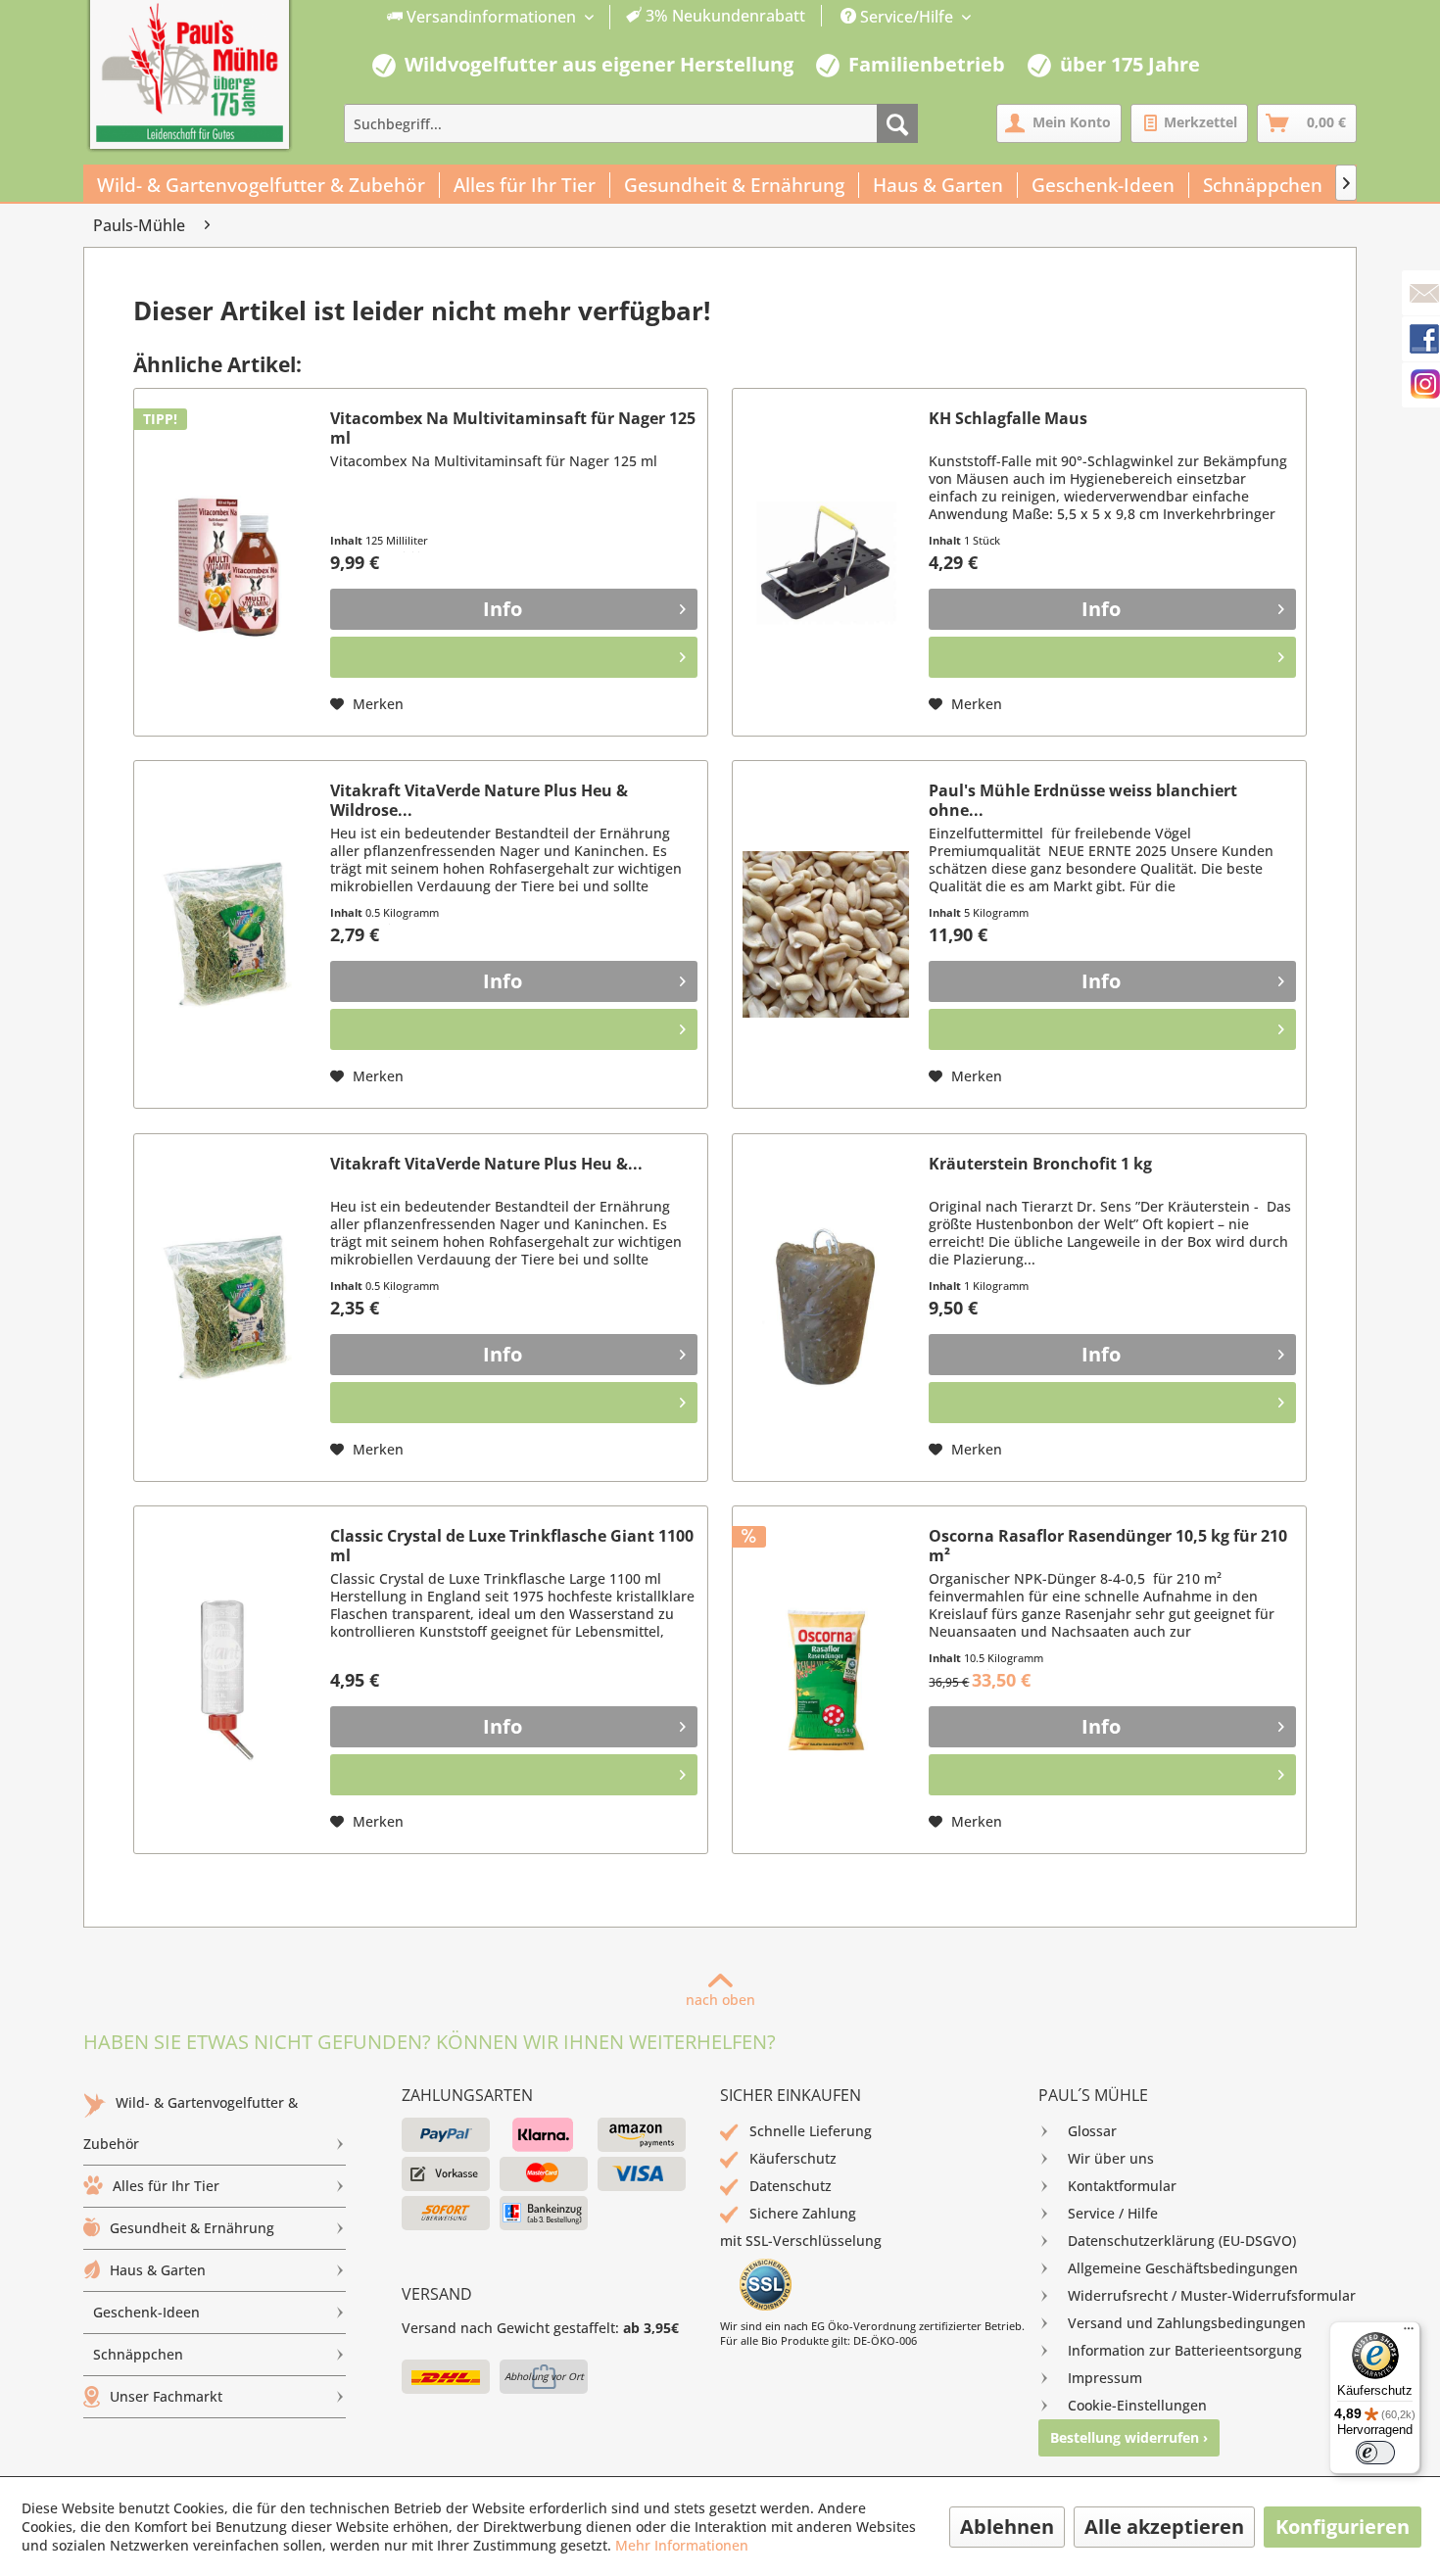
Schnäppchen (138, 2354)
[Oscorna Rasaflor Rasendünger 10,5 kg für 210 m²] (826, 1680)
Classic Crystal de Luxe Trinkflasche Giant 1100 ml (512, 1546)
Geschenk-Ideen (146, 2312)
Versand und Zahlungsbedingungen (1187, 2323)
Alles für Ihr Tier (166, 2186)
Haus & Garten (158, 2270)
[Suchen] (897, 123)
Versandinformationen (491, 17)
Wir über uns (1111, 2158)
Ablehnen (1007, 2527)
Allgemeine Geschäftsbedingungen (1183, 2268)
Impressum (1105, 2378)
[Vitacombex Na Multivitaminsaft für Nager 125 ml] (227, 562)
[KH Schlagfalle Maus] (826, 562)
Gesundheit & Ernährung (192, 2228)
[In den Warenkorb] (514, 657)
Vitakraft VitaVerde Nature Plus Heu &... (486, 1164)
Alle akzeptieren (1164, 2527)
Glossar (1092, 2131)
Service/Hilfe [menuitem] (907, 17)
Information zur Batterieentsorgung (1185, 2350)
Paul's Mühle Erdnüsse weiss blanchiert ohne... (1083, 800)
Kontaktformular (1122, 2186)
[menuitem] (597, 17)
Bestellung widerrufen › (1129, 2437)
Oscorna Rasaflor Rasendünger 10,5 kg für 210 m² (1108, 1546)
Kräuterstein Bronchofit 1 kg (1040, 1164)
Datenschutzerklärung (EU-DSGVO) (1182, 2241)
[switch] (1375, 2453)
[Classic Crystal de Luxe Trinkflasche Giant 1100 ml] (227, 1680)
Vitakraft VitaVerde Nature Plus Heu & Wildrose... (479, 800)
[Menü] (1409, 2333)
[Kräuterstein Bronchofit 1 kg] (826, 1308)
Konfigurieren (1343, 2527)
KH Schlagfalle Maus (1008, 419)
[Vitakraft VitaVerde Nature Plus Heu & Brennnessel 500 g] (227, 1308)
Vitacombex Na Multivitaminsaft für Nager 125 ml (513, 428)
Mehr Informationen (682, 2545)
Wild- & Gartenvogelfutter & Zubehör (191, 2123)
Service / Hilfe (1113, 2213)
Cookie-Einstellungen (1137, 2405)
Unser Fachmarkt (166, 2396)
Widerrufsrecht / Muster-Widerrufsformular (1212, 2295)
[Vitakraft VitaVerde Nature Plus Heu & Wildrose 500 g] (227, 934)
